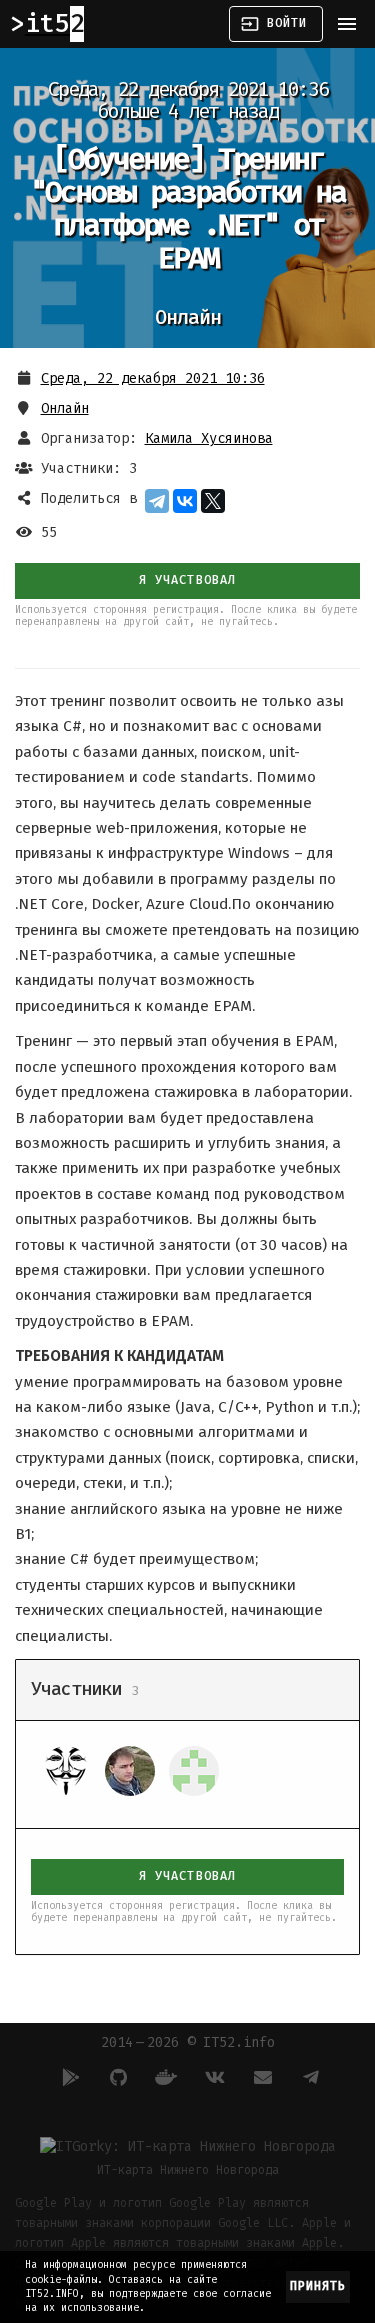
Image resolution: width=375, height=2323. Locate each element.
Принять (318, 2286)
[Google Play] (68, 2077)
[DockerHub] (164, 2077)
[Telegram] (157, 501)
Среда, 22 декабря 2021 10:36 (153, 378)
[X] (213, 501)
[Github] (116, 2077)
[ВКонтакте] (185, 501)
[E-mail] (260, 2077)
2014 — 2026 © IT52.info (188, 2042)
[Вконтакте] (212, 2077)
